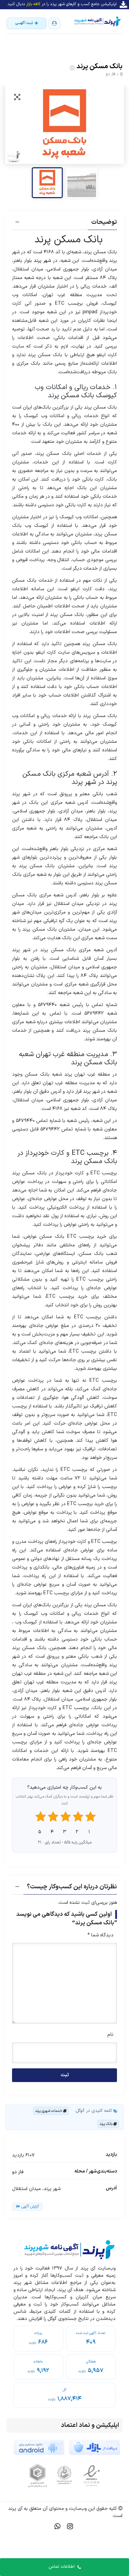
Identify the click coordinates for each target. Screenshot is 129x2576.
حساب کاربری (54, 23)
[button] (64, 223)
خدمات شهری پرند (49, 2111)
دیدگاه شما (100, 1935)
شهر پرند (42, 261)
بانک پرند (106, 2124)
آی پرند (15, 2509)
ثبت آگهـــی (24, 23)
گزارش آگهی (30, 2207)
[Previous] (18, 124)
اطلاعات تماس (62, 2567)
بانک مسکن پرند (99, 66)
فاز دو (111, 74)
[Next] (111, 124)
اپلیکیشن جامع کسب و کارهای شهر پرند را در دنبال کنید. (62, 4)
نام (110, 2035)
